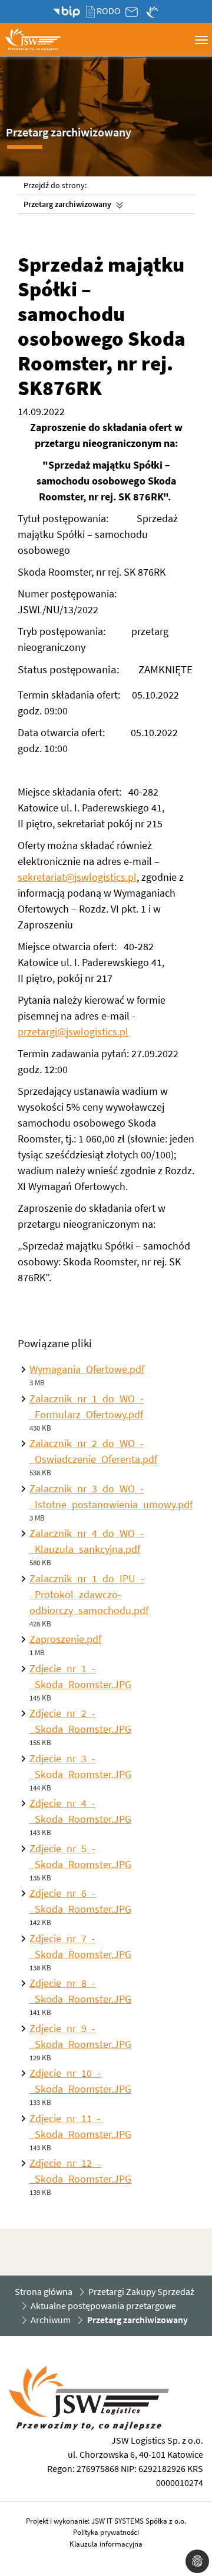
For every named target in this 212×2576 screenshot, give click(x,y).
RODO (109, 11)
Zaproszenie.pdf (65, 1639)
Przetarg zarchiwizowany (67, 204)
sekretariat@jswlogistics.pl (77, 877)
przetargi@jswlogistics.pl (73, 1032)
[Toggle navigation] (201, 39)
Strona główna (44, 2291)
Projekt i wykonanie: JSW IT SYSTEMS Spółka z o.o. (106, 2521)
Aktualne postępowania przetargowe (103, 2306)
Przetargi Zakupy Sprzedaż (141, 2291)
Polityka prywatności (106, 2532)
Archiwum (51, 2320)
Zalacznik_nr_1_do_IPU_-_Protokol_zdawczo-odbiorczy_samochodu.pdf (89, 1594)
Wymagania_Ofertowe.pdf (87, 1369)
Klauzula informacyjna (106, 2544)
